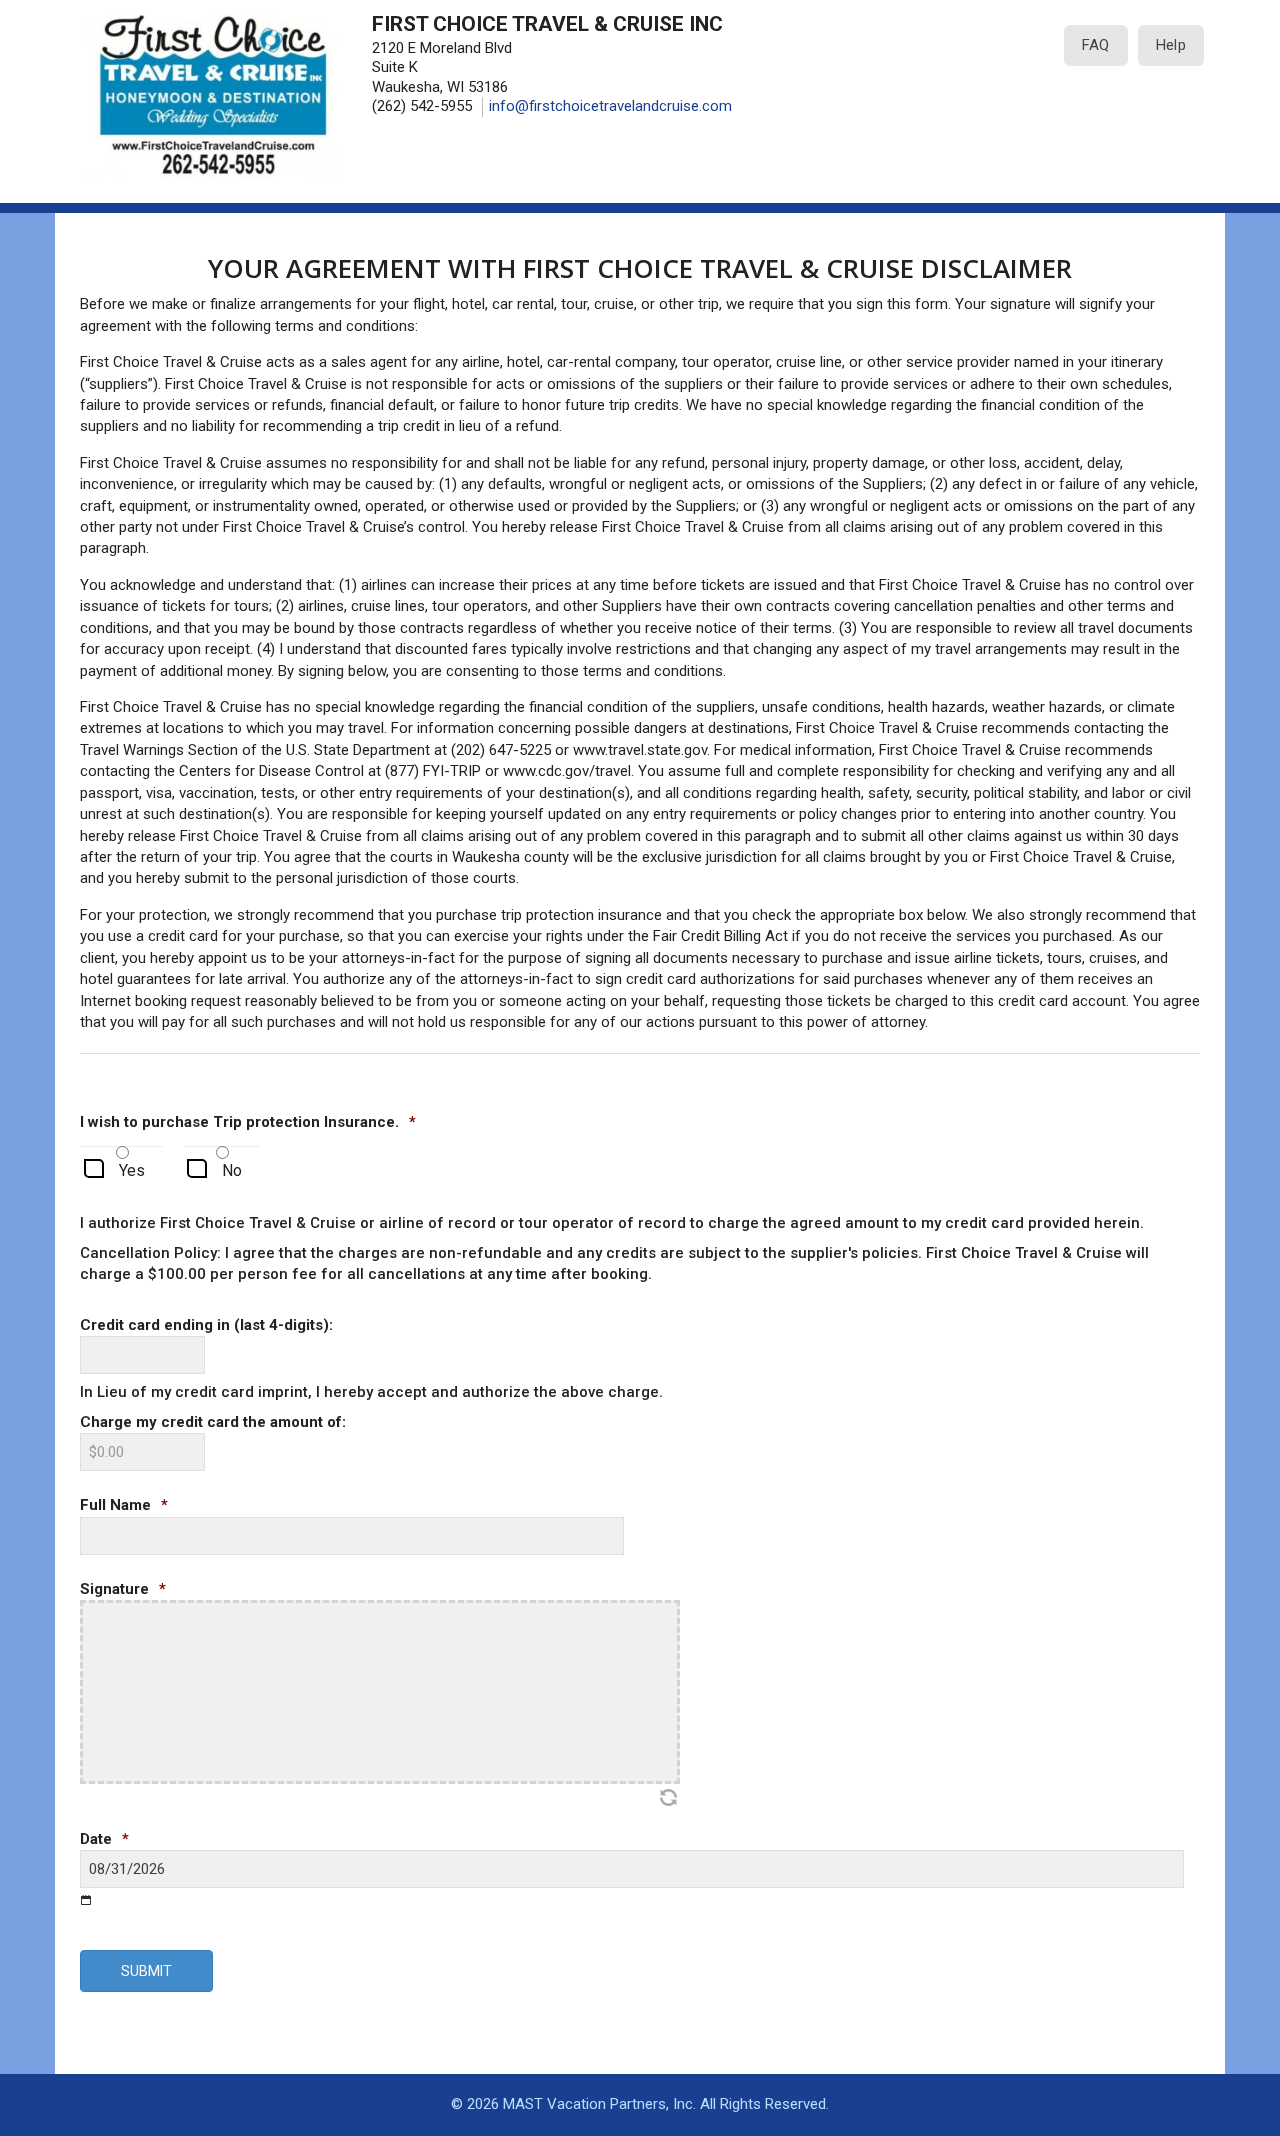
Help (1171, 45)
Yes (132, 1170)
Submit (146, 1971)
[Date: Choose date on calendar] (86, 1899)
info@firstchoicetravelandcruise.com (610, 106)
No (232, 1170)
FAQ (1096, 45)
